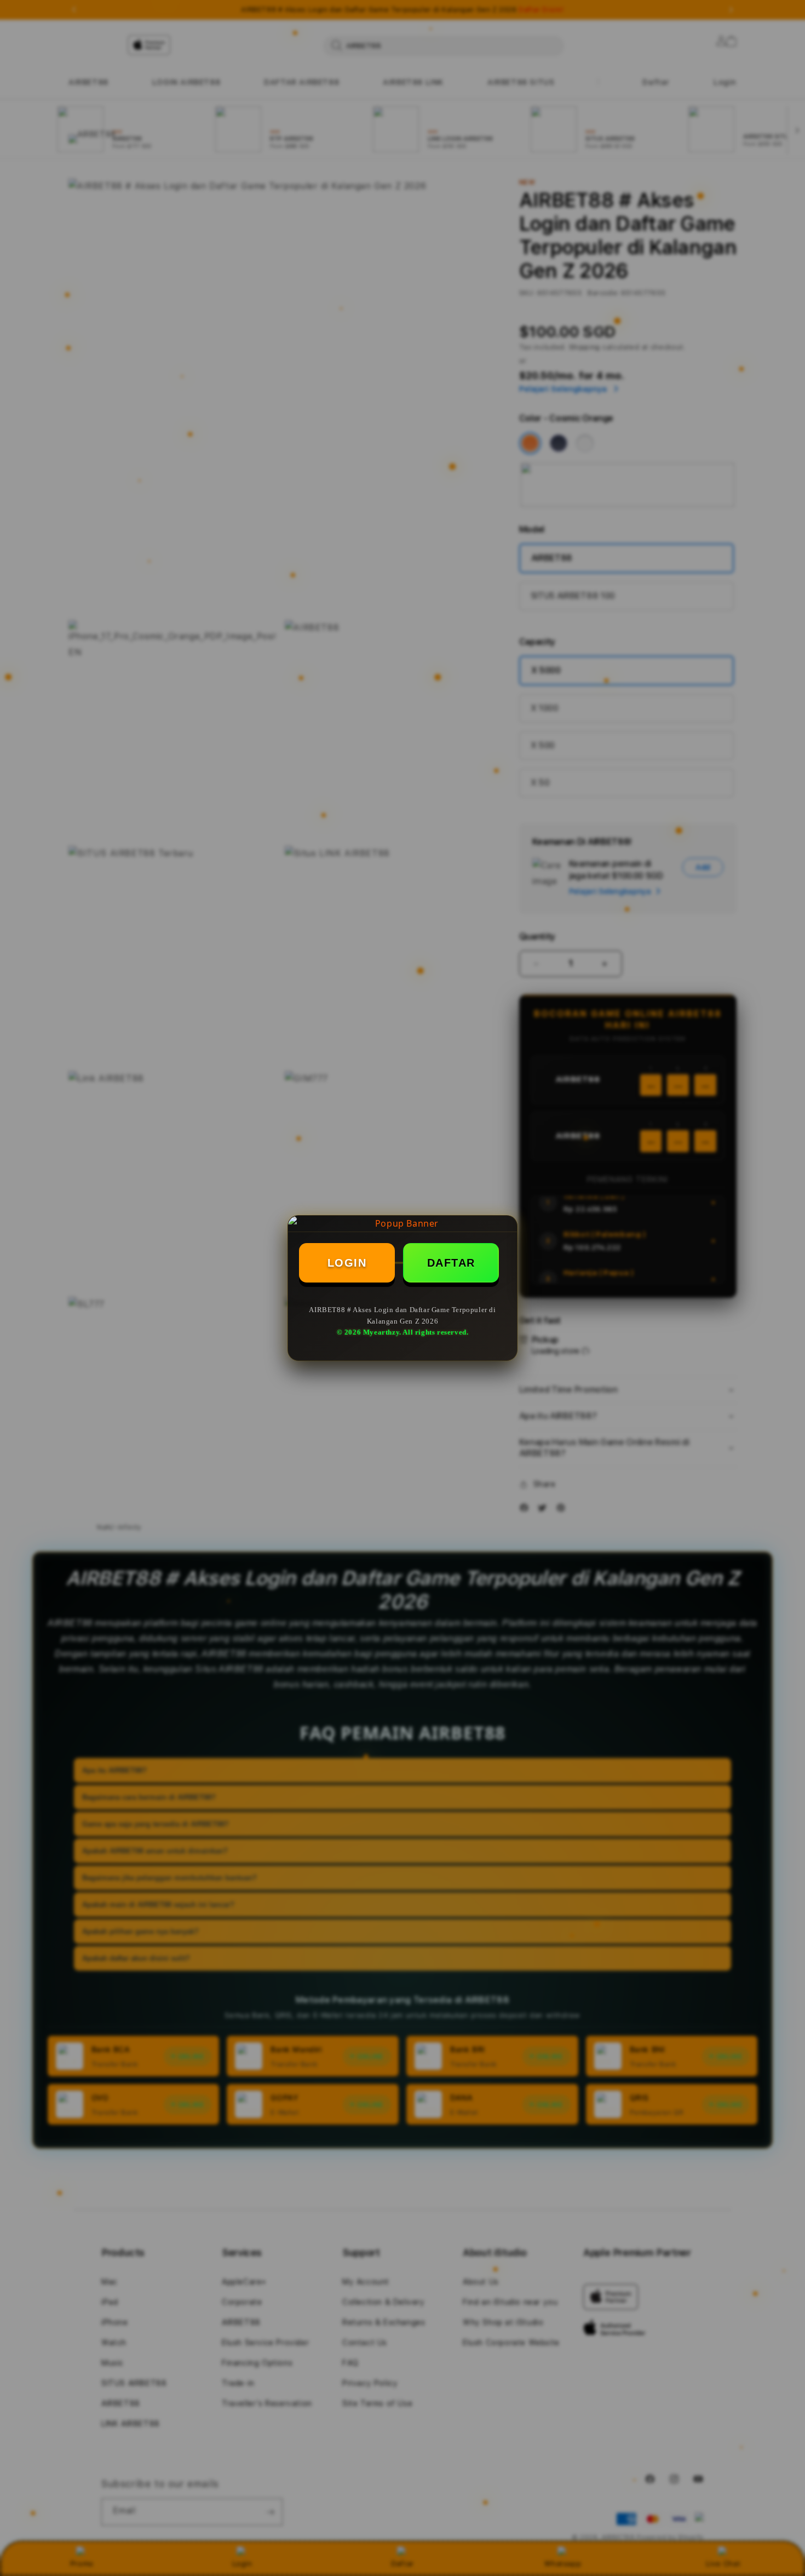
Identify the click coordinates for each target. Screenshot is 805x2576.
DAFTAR (451, 1263)
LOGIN (347, 1263)
